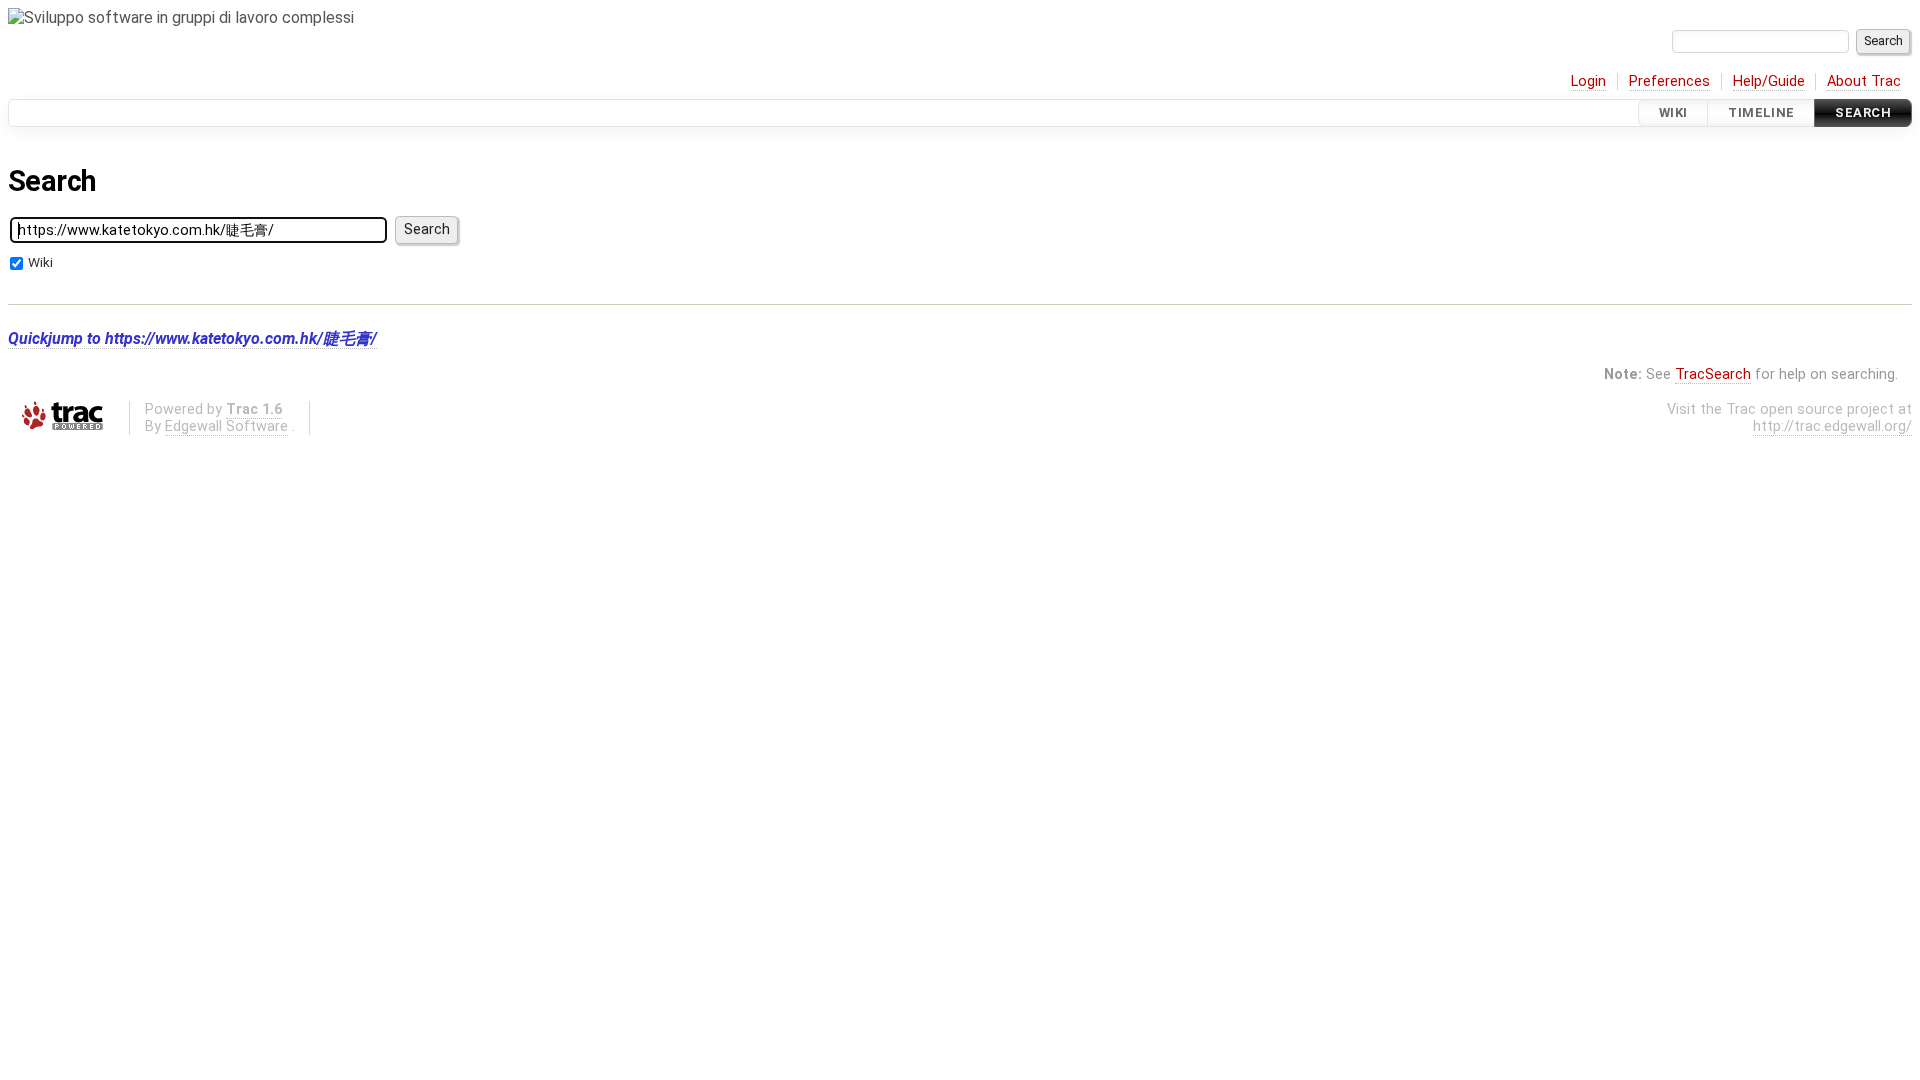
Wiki (1673, 112)
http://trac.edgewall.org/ (1832, 426)
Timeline (1761, 112)
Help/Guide (1769, 81)
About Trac (1864, 81)
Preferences (1669, 81)
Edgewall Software (226, 426)
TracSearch (1713, 374)
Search (1863, 112)
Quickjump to (192, 338)
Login (1588, 81)
